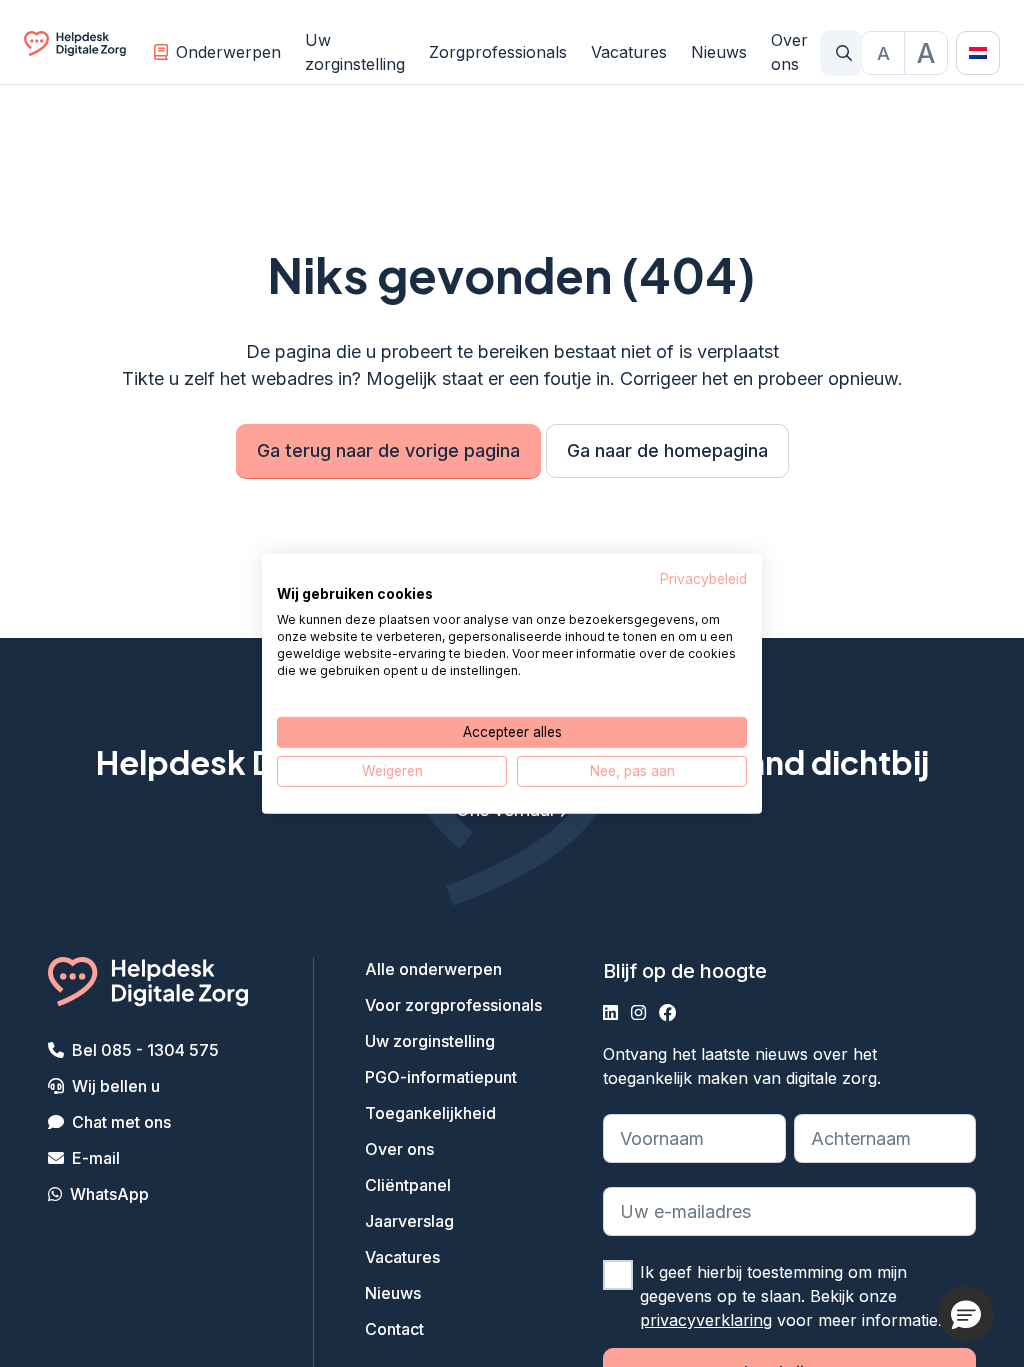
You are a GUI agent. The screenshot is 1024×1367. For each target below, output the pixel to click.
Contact (394, 1329)
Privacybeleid (703, 578)
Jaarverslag (409, 1221)
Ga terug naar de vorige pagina (388, 450)
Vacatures (629, 52)
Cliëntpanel (408, 1185)
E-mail (96, 1158)
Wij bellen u (116, 1086)
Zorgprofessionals (498, 52)
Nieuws (719, 52)
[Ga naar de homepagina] (75, 53)
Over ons (789, 52)
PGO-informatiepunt (441, 1077)
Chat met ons (121, 1122)
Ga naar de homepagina (667, 450)
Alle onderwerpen (433, 969)
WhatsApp (109, 1194)
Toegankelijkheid (430, 1113)
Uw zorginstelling (355, 52)
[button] (966, 1314)
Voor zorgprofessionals (453, 1005)
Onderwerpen (228, 52)
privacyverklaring (706, 1320)
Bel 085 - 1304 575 (145, 1050)
